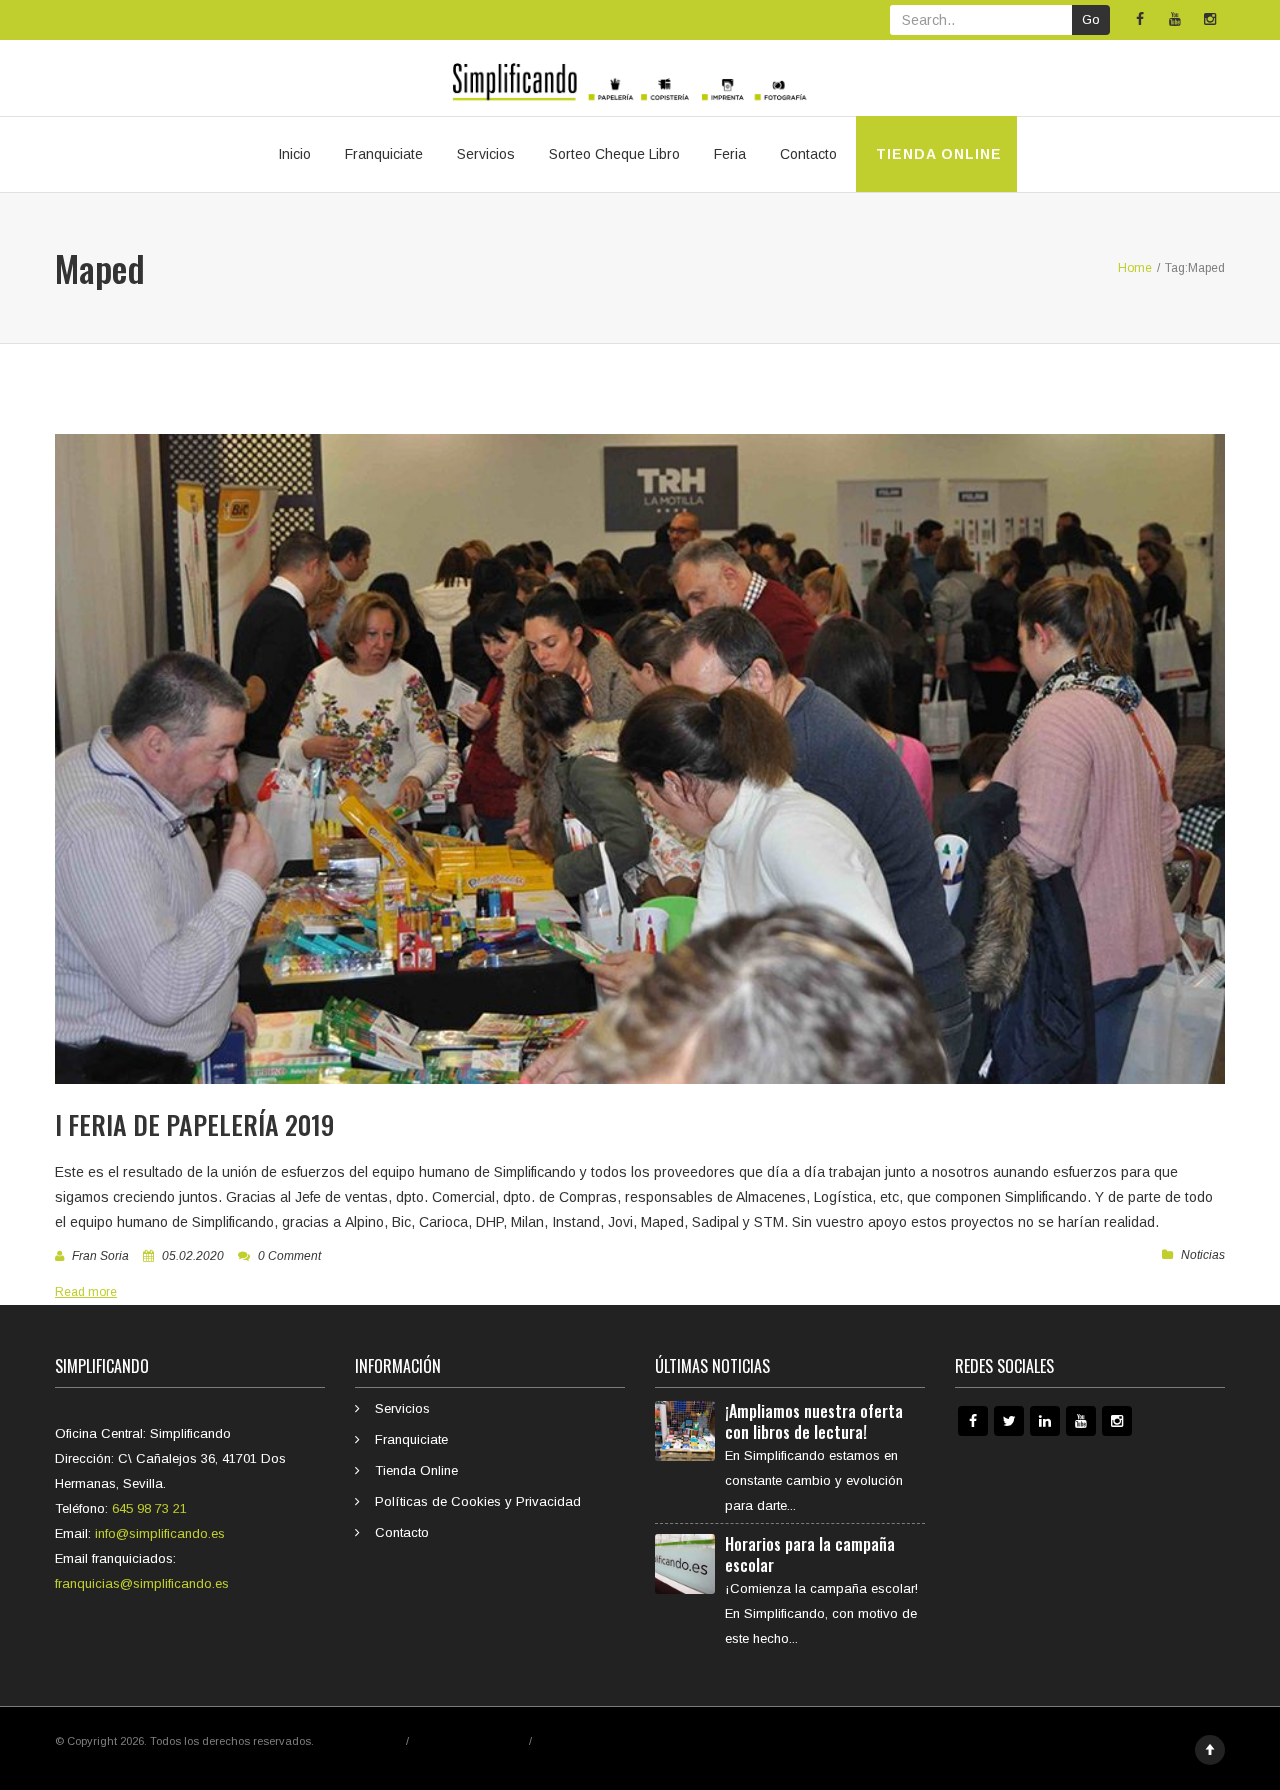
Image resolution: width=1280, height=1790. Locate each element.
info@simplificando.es (160, 1533)
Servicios (486, 154)
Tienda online (936, 154)
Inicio (294, 154)
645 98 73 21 (149, 1508)
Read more (86, 1292)
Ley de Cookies (574, 1741)
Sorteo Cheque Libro (614, 154)
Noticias (1203, 1255)
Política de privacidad (469, 1741)
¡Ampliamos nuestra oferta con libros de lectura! (814, 1421)
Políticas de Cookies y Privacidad (478, 1501)
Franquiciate (384, 154)
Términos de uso (360, 1741)
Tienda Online (416, 1470)
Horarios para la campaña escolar (810, 1554)
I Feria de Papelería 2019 (194, 1124)
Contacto (808, 154)
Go (1091, 19)
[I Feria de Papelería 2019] (640, 759)
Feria (730, 154)
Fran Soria (100, 1256)
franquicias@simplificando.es (142, 1583)
